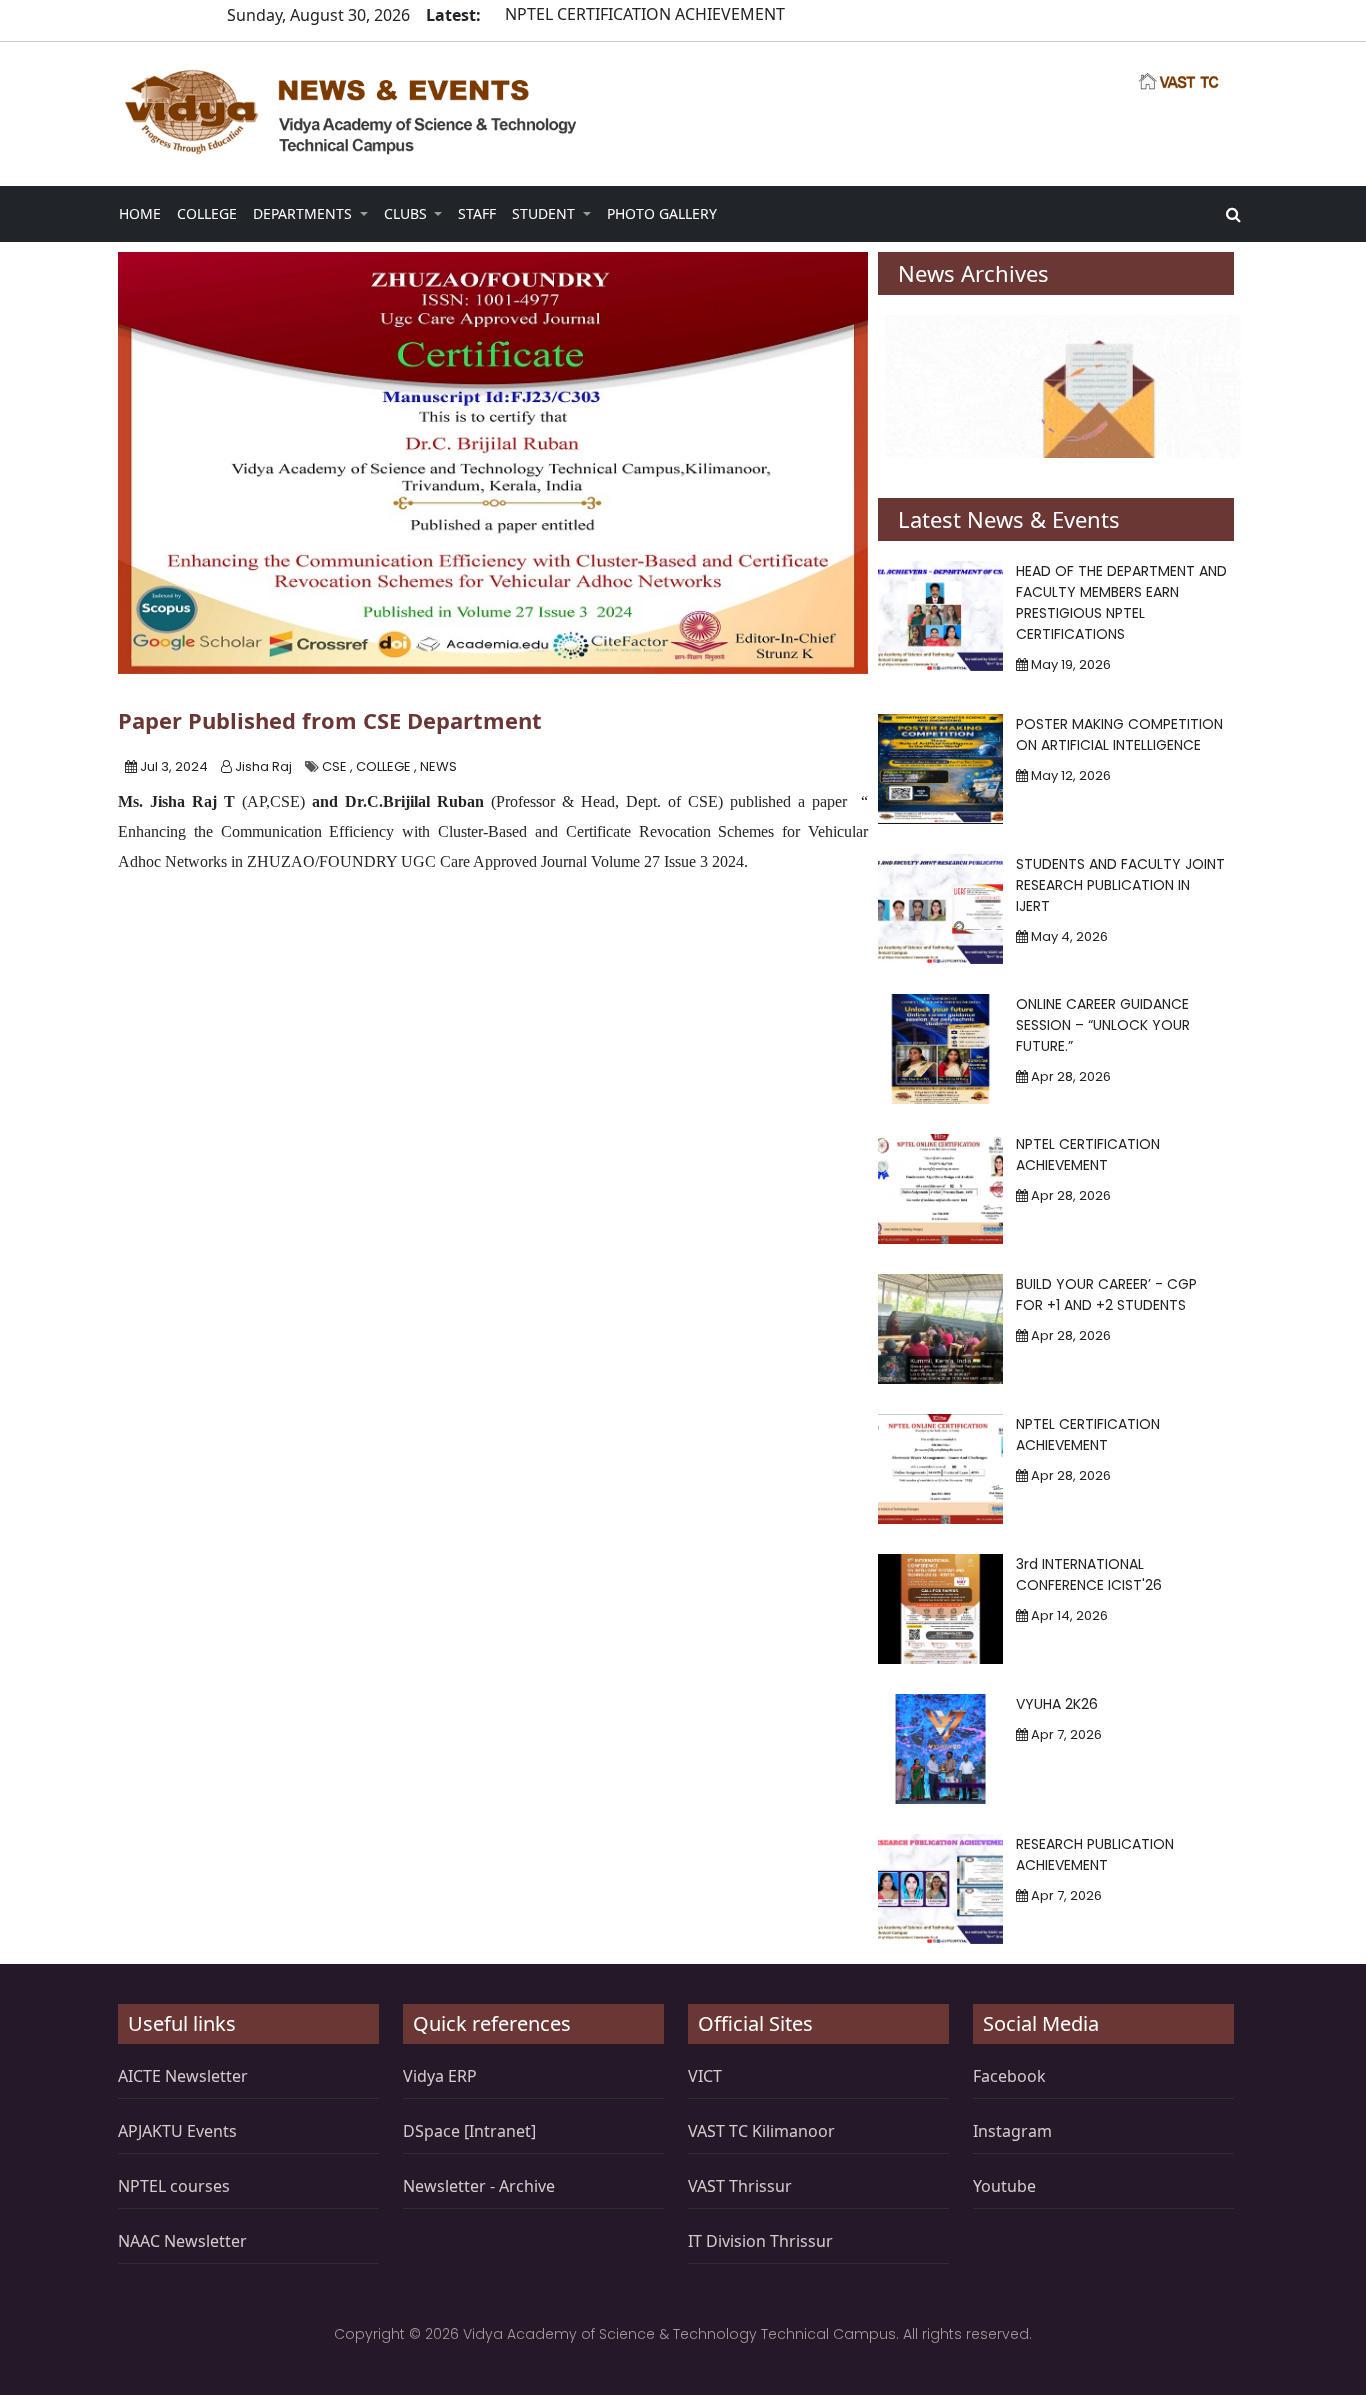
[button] (140, 213)
